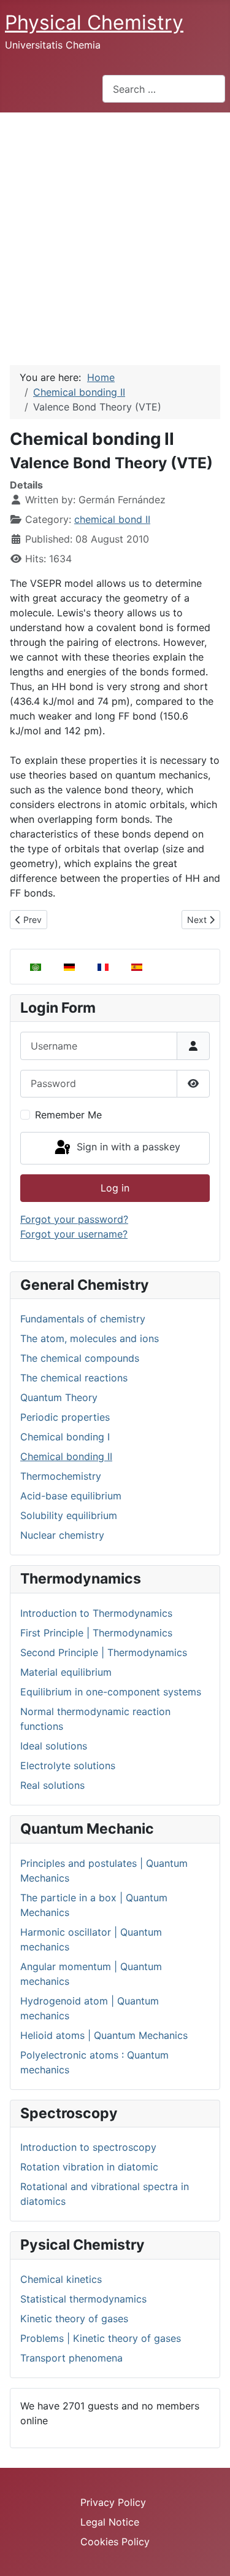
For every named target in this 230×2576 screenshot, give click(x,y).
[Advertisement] (115, 234)
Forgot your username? (74, 1234)
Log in (115, 1188)
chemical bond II (112, 519)
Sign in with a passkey (127, 1147)
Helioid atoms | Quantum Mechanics (104, 2035)
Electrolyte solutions (68, 1765)
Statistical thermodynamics (83, 2299)
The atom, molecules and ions (90, 1338)
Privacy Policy (113, 2502)
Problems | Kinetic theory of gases (101, 2338)
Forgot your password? (74, 1219)
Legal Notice (110, 2522)
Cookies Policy (115, 2542)
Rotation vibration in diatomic (89, 2167)
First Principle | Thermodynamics (96, 1633)
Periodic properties (65, 1417)
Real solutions (52, 1785)
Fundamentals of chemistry (83, 1319)
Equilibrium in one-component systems (111, 1692)
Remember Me (68, 1115)
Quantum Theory (59, 1397)
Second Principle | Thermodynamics (104, 1652)
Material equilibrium (66, 1672)
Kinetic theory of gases (74, 2319)
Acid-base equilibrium (71, 1496)
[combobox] (164, 89)
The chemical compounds (80, 1358)
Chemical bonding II (66, 1456)
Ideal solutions (54, 1746)
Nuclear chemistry (62, 1535)
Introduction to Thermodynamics (96, 1613)
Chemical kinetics (61, 2279)
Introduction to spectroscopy (88, 2147)
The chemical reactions (74, 1378)
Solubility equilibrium (69, 1515)
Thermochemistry (61, 1476)
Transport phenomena (71, 2358)
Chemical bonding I (65, 1437)
